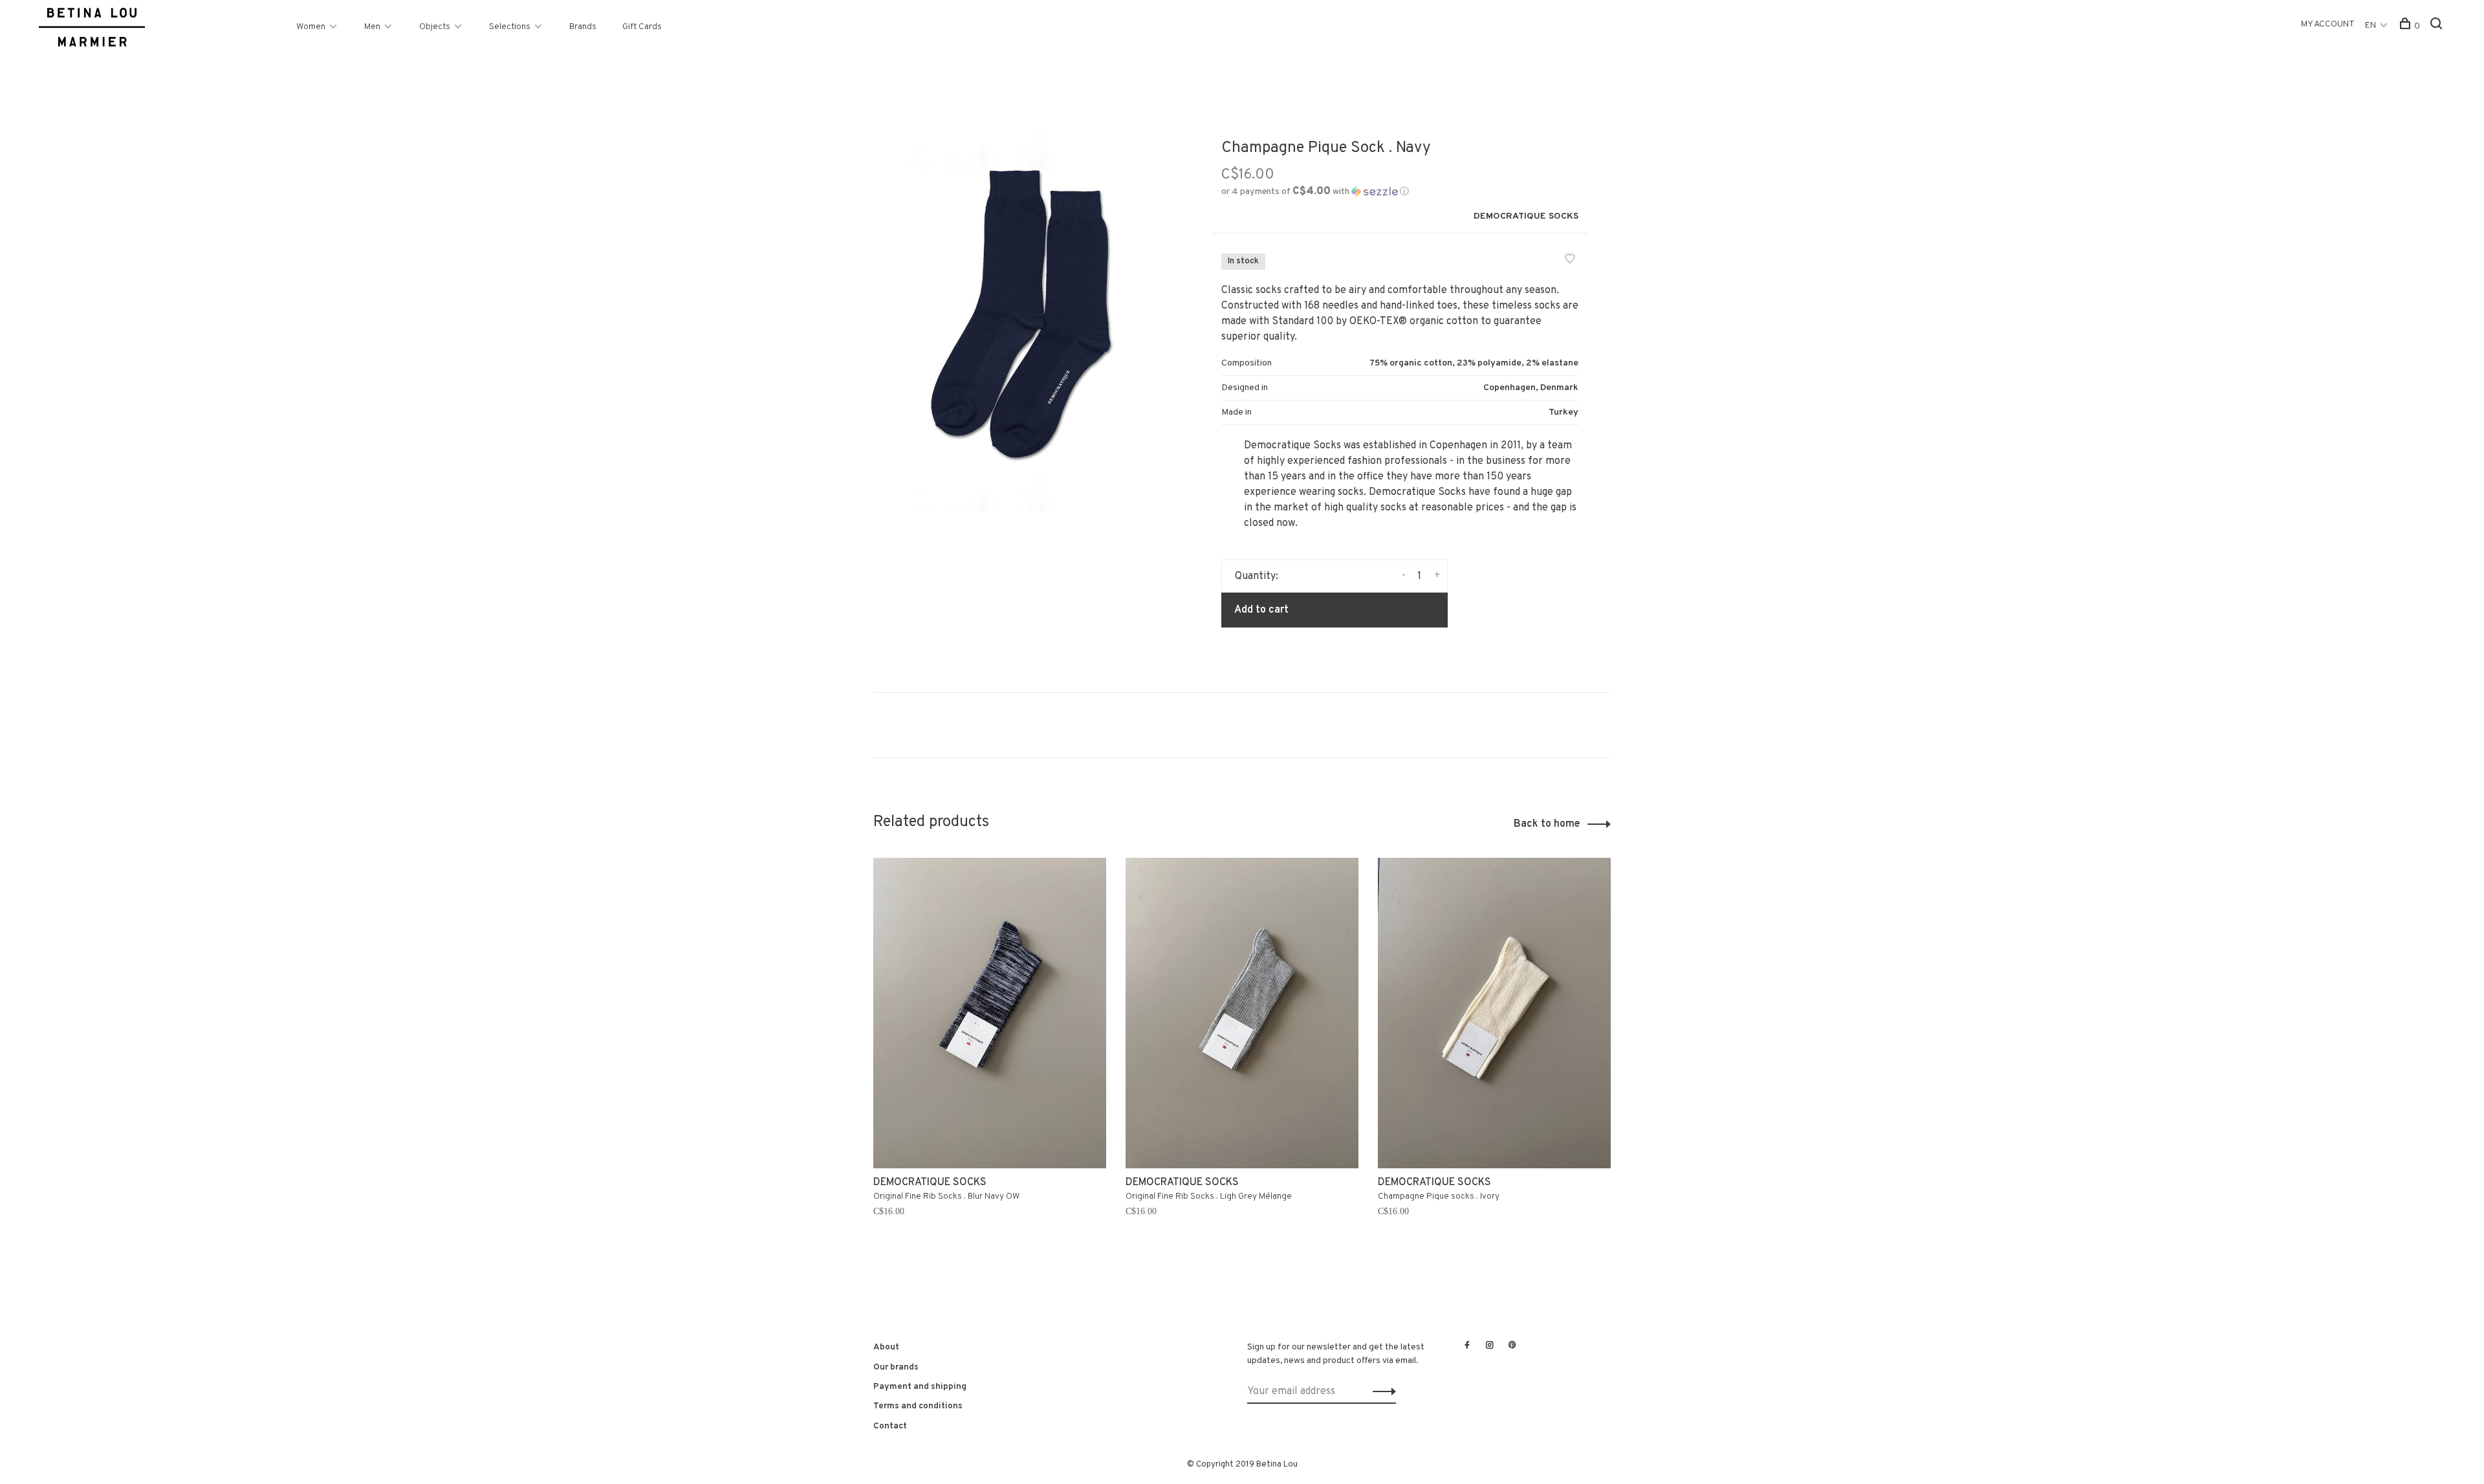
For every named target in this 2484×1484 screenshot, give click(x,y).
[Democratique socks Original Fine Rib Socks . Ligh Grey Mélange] (1242, 1013)
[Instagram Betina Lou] (1490, 1346)
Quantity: (1257, 576)
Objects (435, 27)
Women (311, 27)
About (886, 1347)
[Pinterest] (1512, 1346)
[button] (1315, 192)
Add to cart (1261, 610)
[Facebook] (1467, 1346)
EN (2370, 26)
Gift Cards (642, 27)
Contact (890, 1426)
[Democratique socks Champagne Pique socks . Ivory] (1494, 1013)
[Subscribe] (1381, 1391)
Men (372, 27)
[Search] (2438, 26)
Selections (510, 27)
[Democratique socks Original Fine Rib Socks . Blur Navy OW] (990, 1013)
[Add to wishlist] (1570, 261)
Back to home (1547, 824)
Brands (583, 27)
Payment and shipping (920, 1387)
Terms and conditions (918, 1406)
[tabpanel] (990, 1061)
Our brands (896, 1367)
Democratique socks (1526, 216)
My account (2328, 24)
